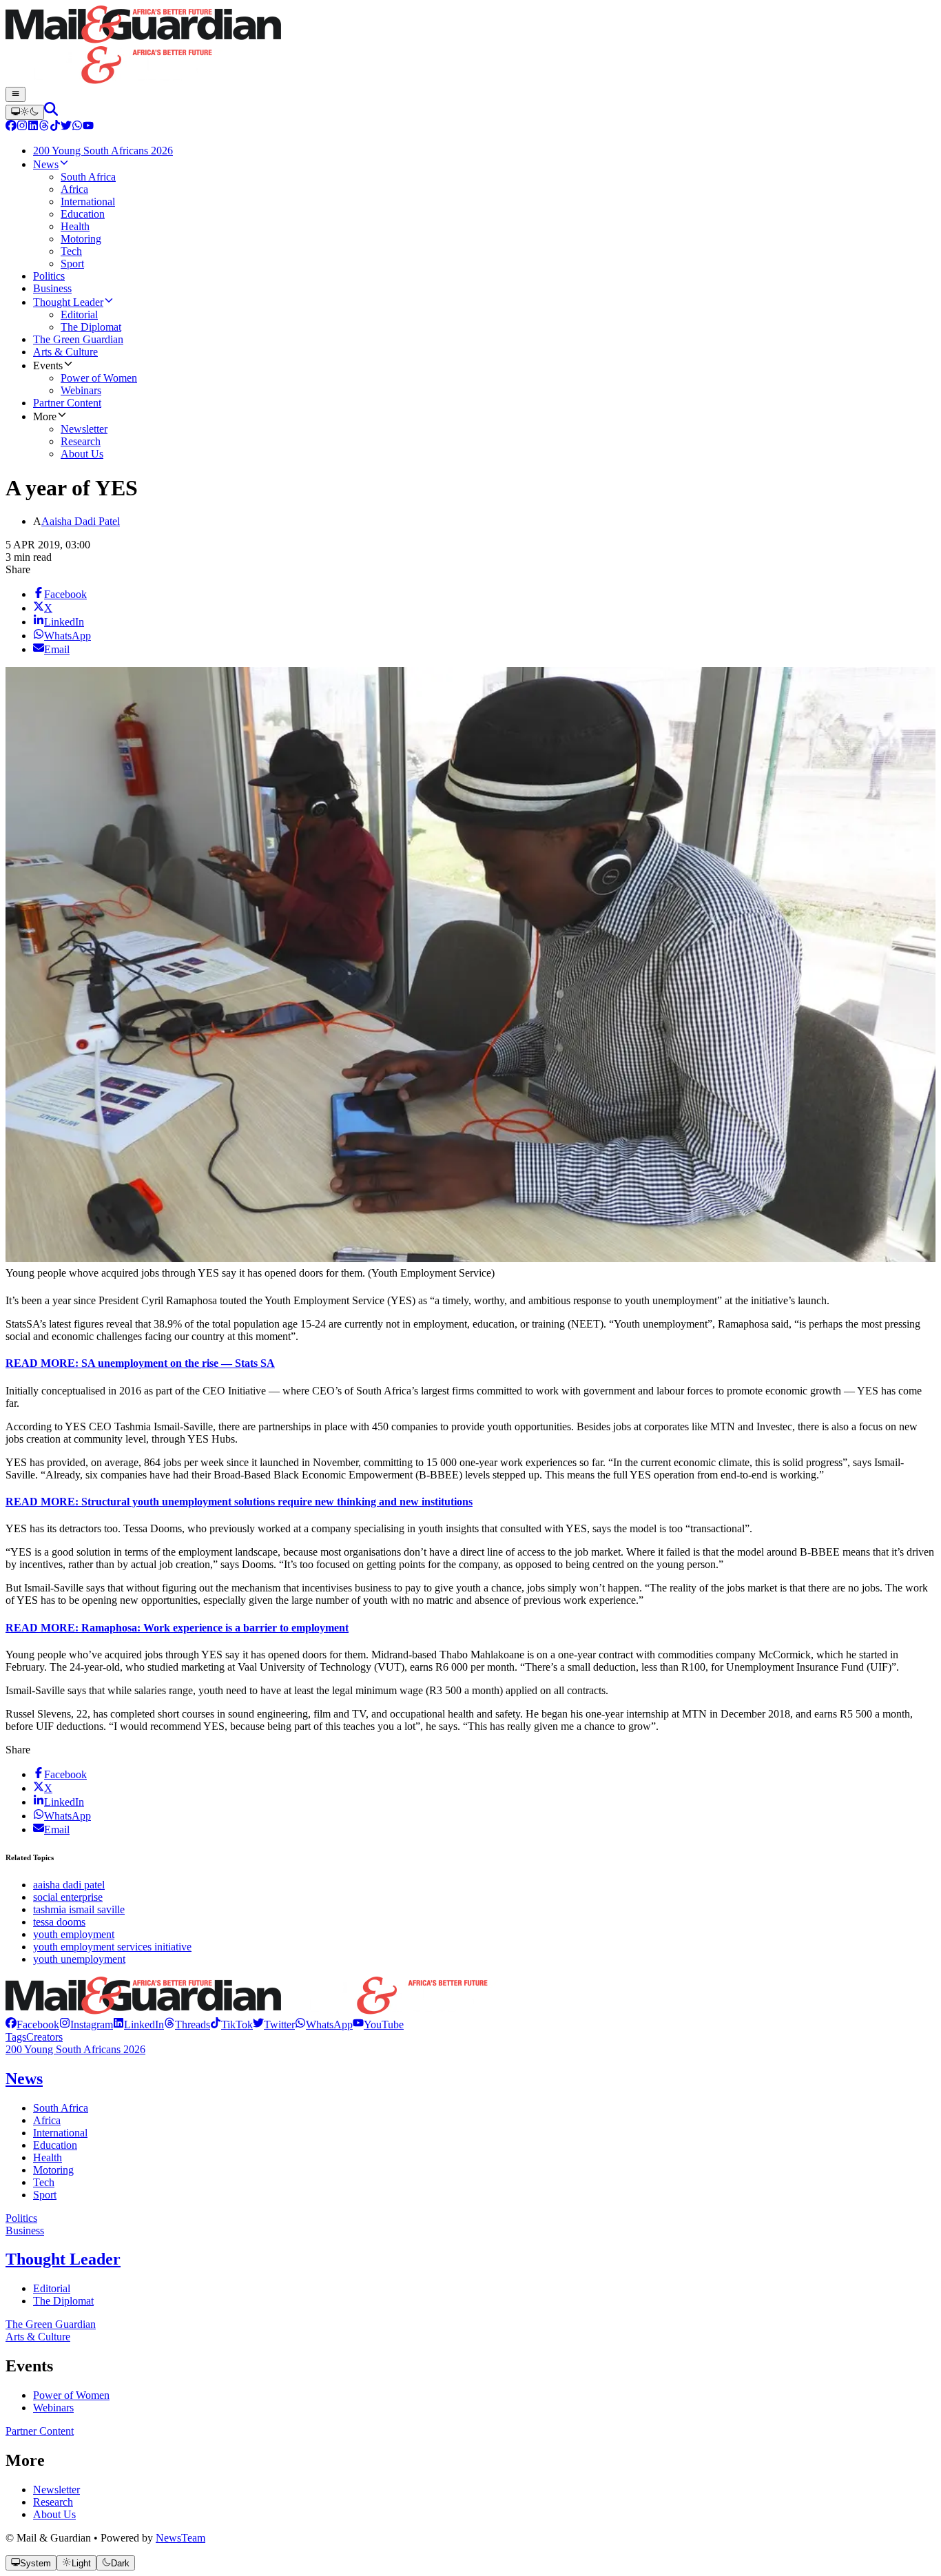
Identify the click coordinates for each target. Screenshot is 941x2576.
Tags (16, 2037)
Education (55, 2145)
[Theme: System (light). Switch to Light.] (25, 112)
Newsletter (56, 2490)
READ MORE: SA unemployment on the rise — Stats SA (140, 1363)
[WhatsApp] (77, 127)
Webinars (53, 2408)
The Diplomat (63, 2301)
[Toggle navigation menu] (15, 94)
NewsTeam (180, 2538)
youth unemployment (79, 1959)
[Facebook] (11, 127)
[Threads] (44, 127)
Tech (44, 2182)
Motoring (53, 2170)
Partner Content (40, 2431)
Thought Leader (63, 2259)
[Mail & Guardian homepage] (470, 46)
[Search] (51, 112)
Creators (44, 2037)
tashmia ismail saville (79, 1909)
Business (25, 2230)
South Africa (61, 2108)
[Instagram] (22, 127)
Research (53, 2502)
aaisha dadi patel (69, 1885)
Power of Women (71, 2395)
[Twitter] (66, 127)
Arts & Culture (38, 2337)
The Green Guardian (51, 2324)
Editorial (52, 2288)
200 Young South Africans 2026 (75, 2049)
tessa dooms (59, 1922)
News (24, 2079)
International (60, 2133)
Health (48, 2157)
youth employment (74, 1934)
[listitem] (32, 2024)
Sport (45, 2195)
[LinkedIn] (33, 127)
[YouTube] (88, 127)
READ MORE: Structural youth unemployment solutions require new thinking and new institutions (239, 1502)
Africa (47, 2120)
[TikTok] (55, 127)
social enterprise (68, 1897)
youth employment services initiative (112, 1947)
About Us (54, 2514)
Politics (21, 2218)
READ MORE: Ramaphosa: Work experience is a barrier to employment (177, 1628)
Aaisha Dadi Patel (81, 521)
